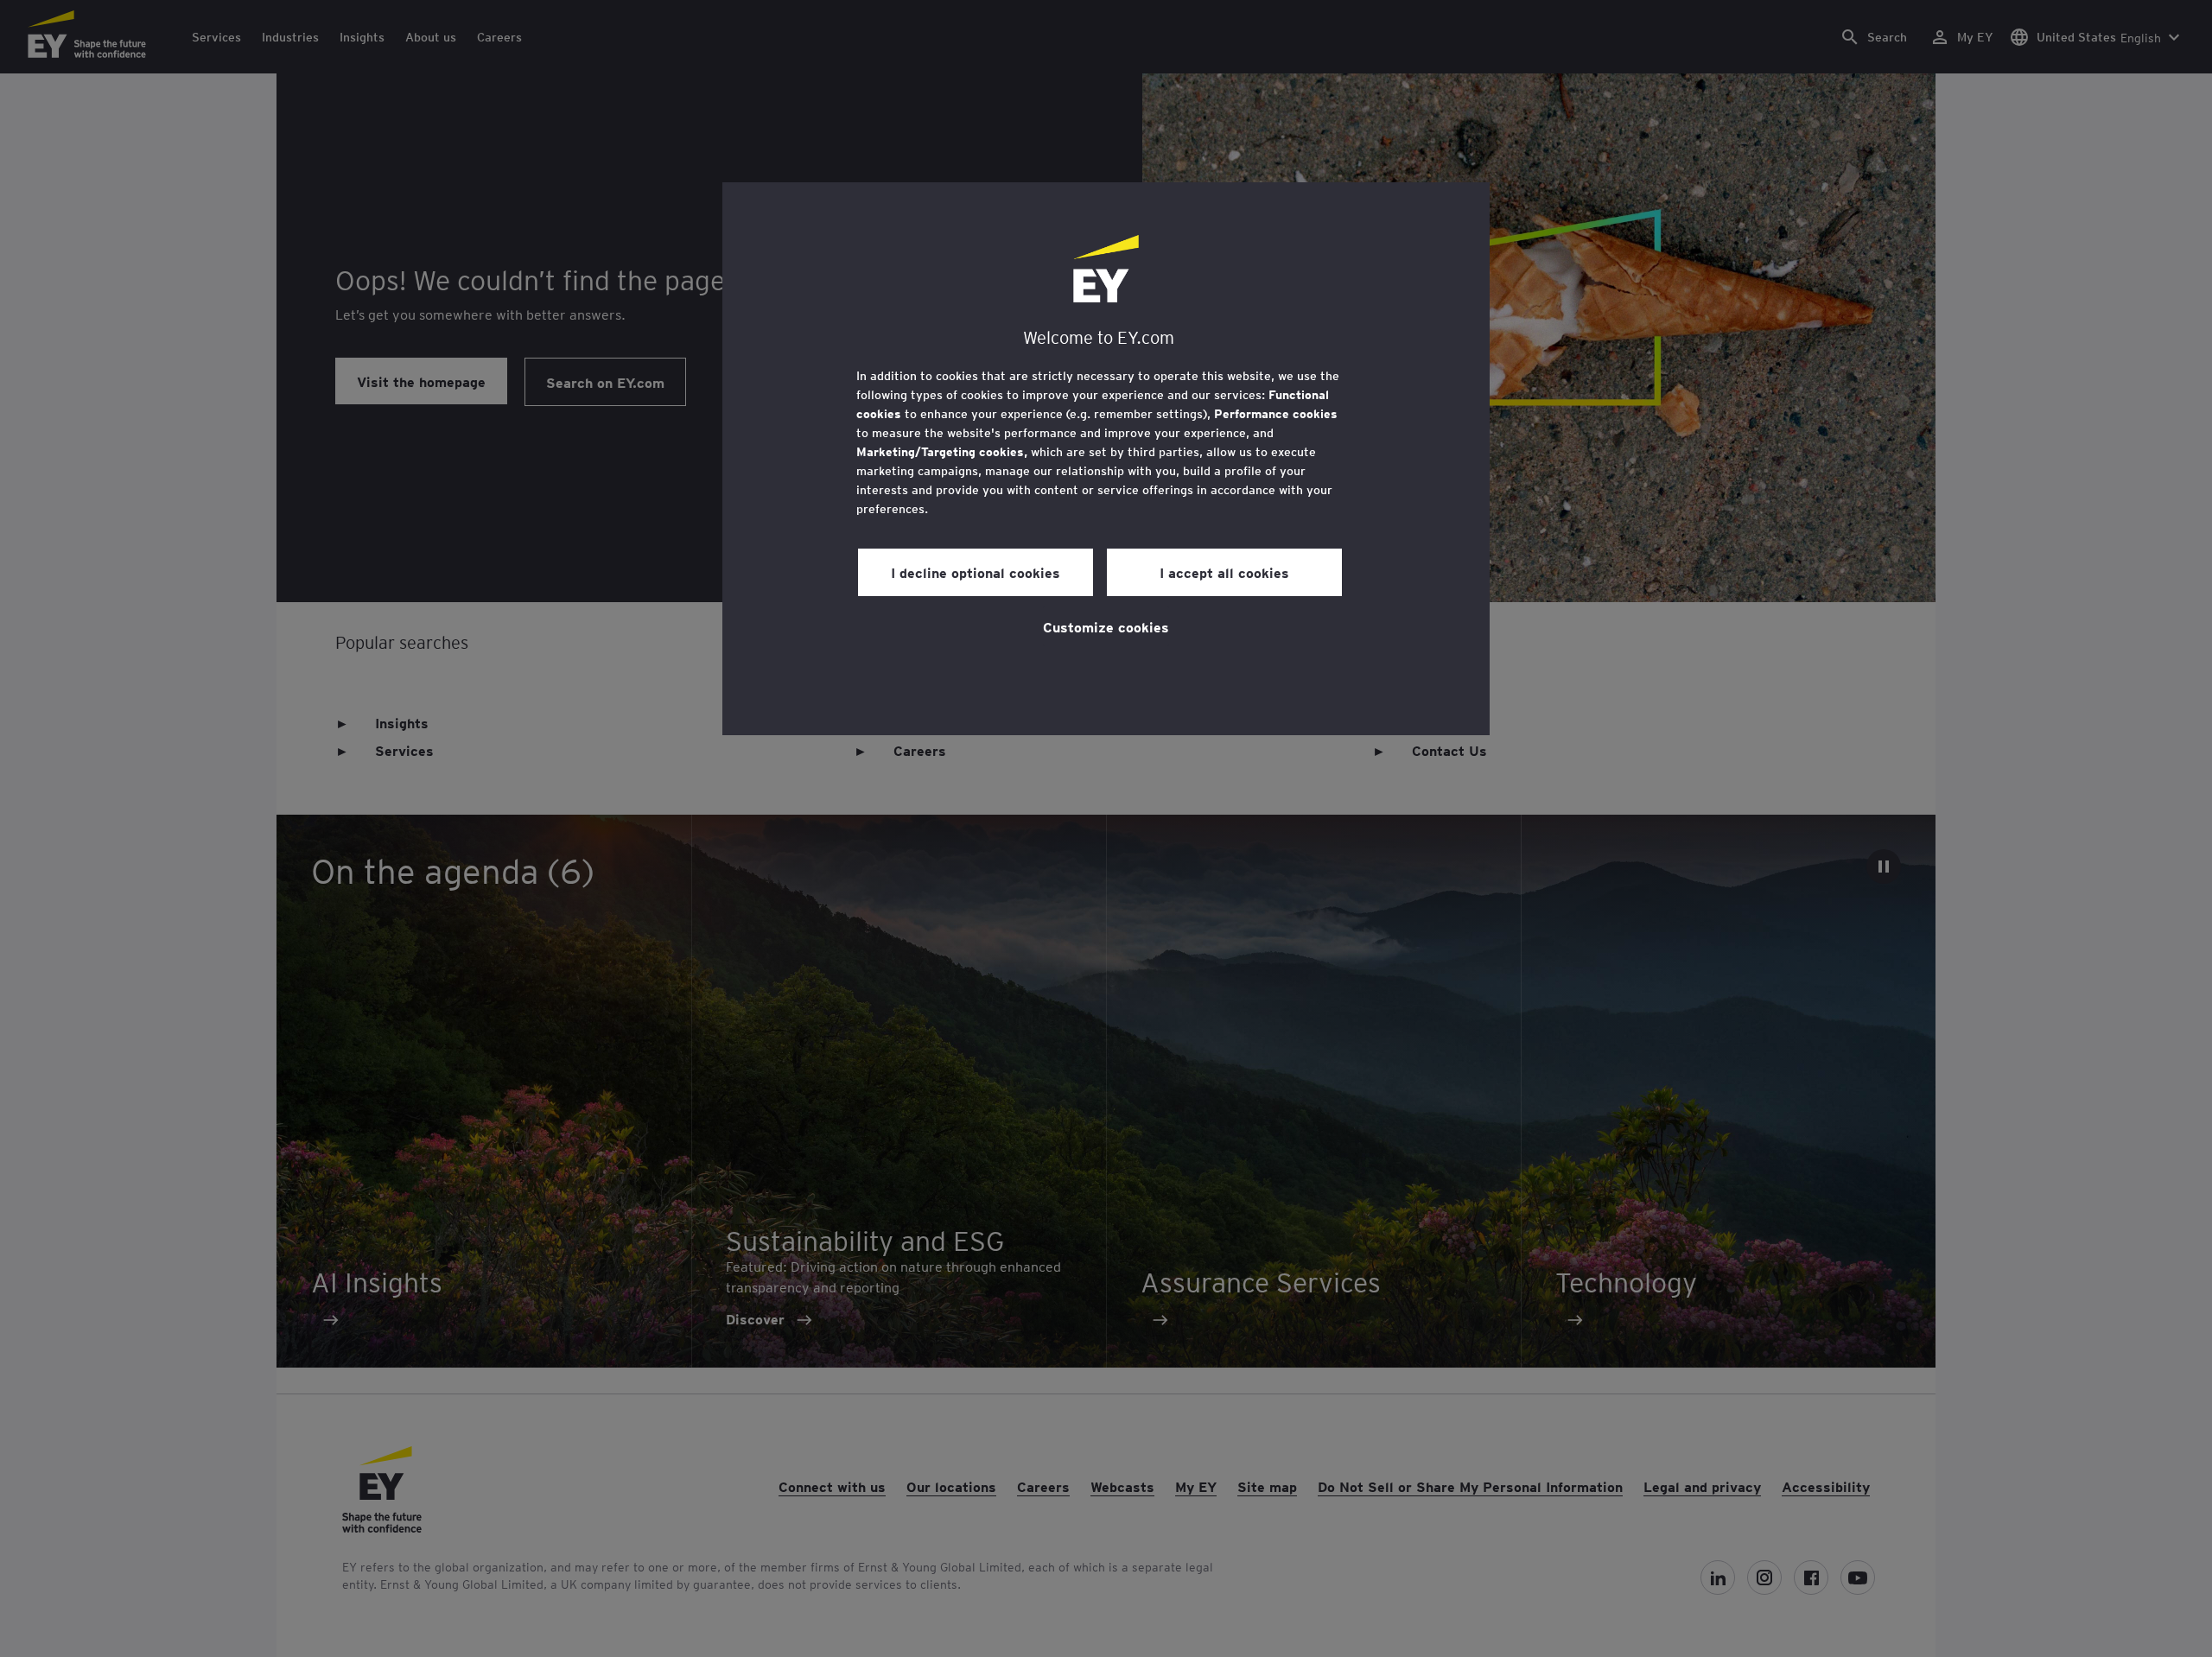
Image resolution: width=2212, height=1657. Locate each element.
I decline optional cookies (976, 572)
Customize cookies (1106, 626)
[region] (1106, 459)
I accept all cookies (1224, 572)
